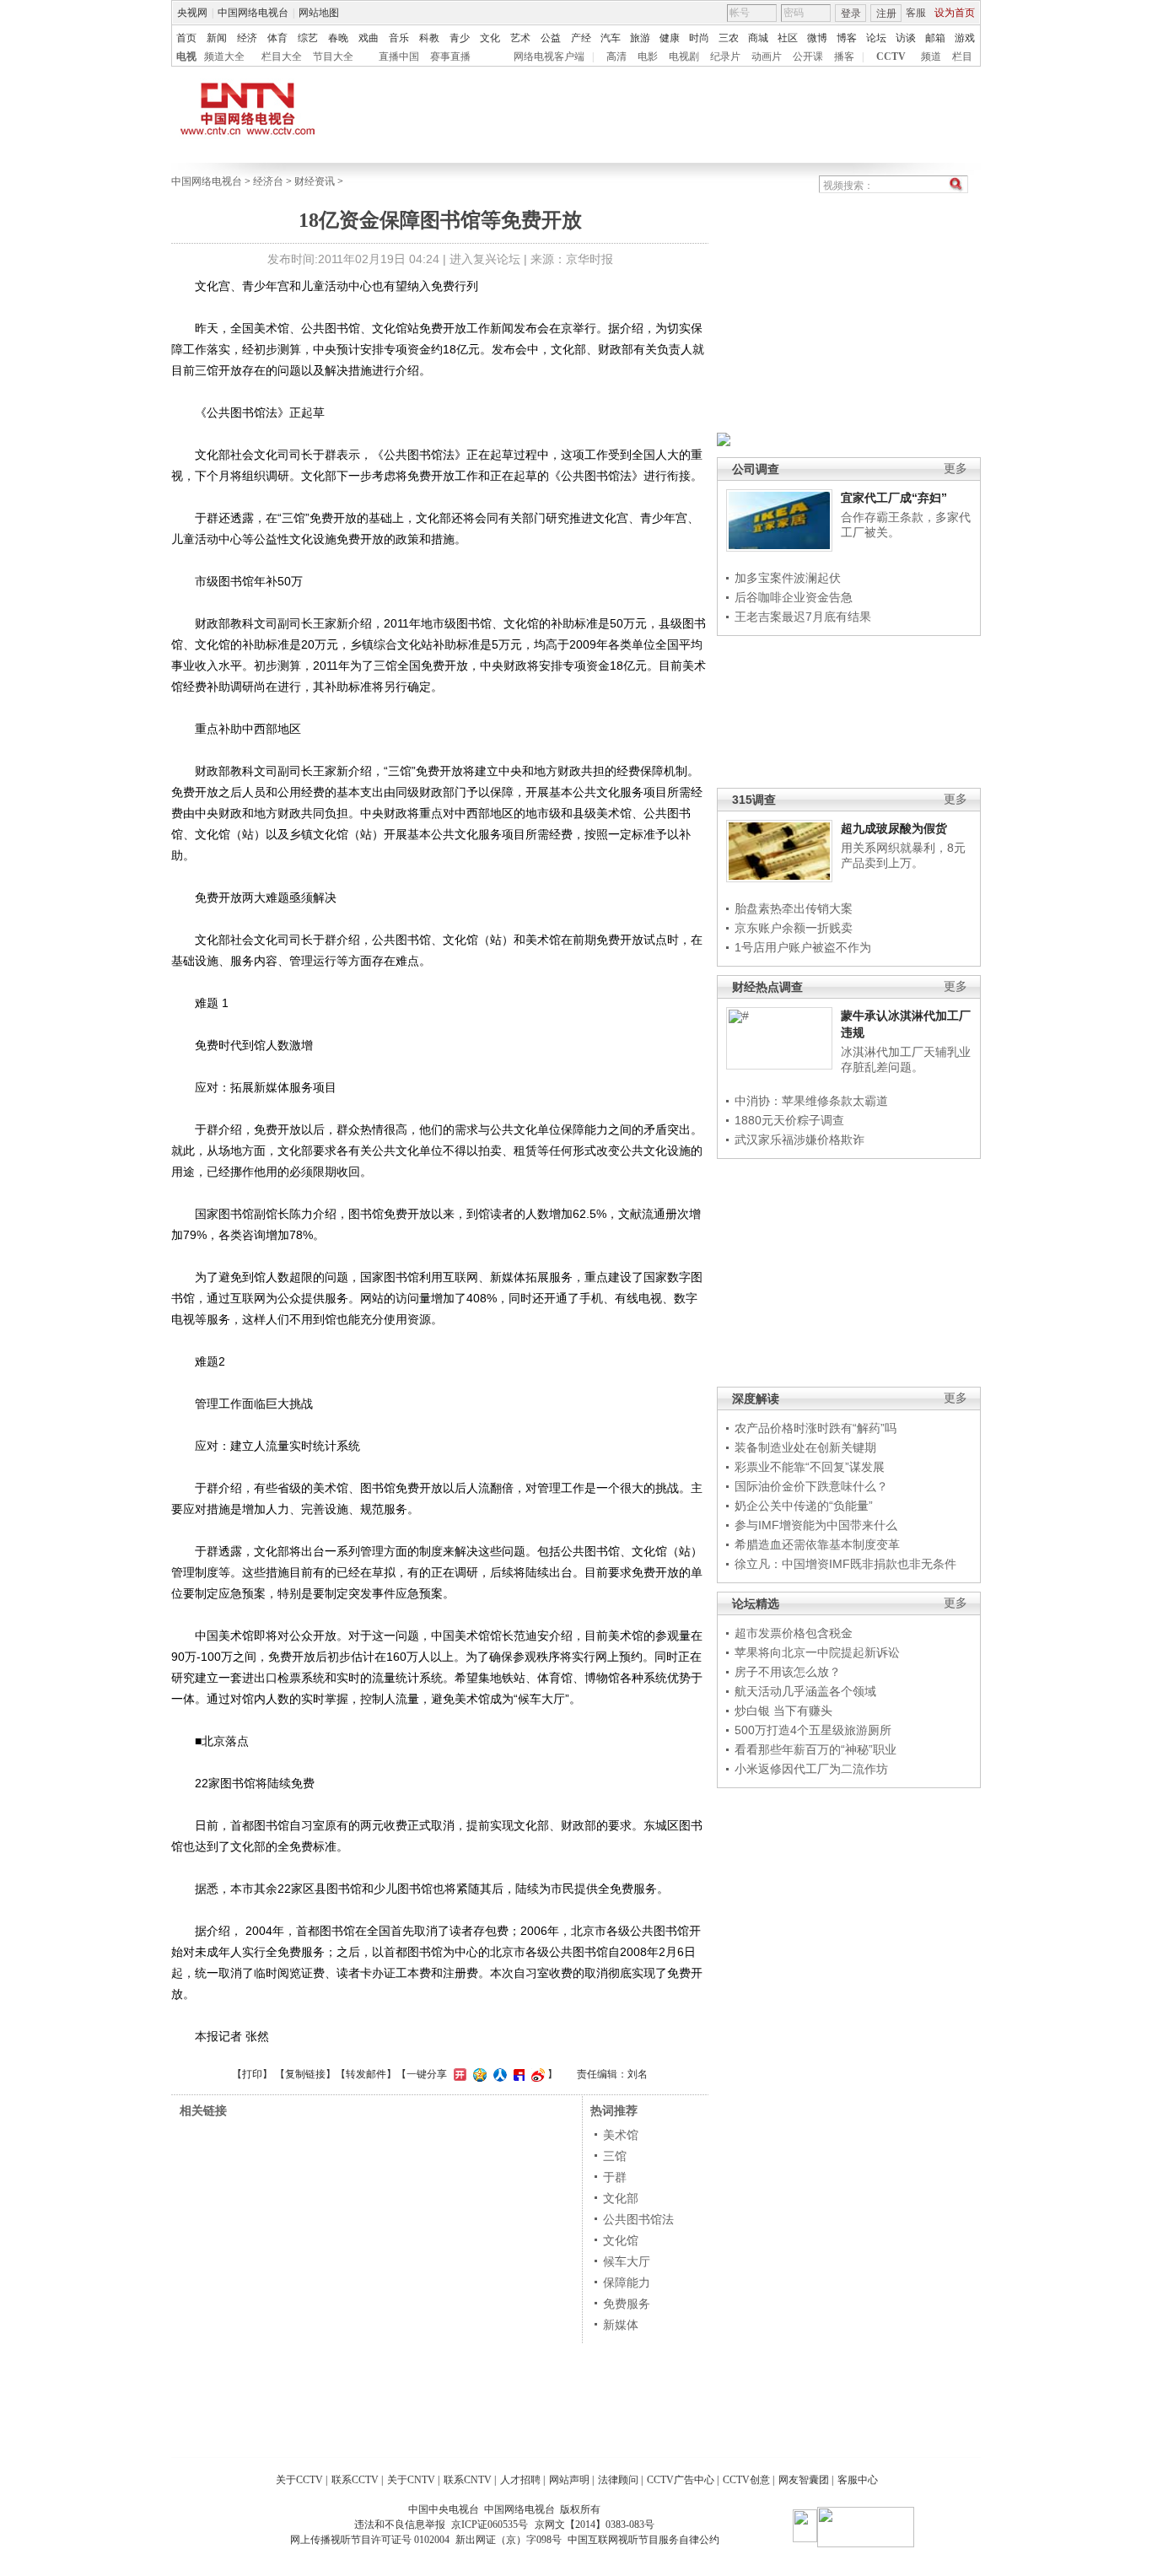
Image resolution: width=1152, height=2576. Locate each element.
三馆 (615, 2156)
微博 (817, 38)
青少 (460, 38)
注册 (886, 13)
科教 (429, 38)
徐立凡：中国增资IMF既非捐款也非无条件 (845, 1564)
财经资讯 (315, 181)
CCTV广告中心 (681, 2480)
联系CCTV (355, 2480)
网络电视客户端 (549, 57)
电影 (648, 57)
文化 (490, 38)
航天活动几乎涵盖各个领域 (805, 1691)
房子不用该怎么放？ (788, 1672)
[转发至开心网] (458, 2074)
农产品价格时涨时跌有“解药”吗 (816, 1428)
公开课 (808, 57)
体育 (277, 38)
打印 (252, 2074)
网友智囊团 (804, 2480)
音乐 (399, 38)
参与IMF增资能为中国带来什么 (816, 1525)
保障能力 (627, 2282)
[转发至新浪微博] (536, 2074)
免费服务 (627, 2304)
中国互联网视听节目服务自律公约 (643, 2540)
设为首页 (955, 13)
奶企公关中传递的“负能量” (804, 1506)
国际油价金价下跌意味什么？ (811, 1486)
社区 (788, 38)
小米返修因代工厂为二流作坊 (811, 1769)
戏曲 (369, 38)
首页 (186, 38)
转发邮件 (366, 2074)
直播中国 (399, 57)
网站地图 (319, 13)
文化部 (621, 2198)
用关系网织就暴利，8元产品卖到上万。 (903, 855)
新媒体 (621, 2325)
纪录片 (725, 57)
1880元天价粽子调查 (789, 1120)
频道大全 (224, 57)
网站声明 (569, 2480)
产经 (581, 38)
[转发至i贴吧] (517, 2074)
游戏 (965, 38)
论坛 (876, 38)
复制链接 (305, 2074)
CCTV (891, 57)
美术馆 (621, 2135)
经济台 (268, 181)
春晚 (338, 38)
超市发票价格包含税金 (794, 1633)
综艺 (308, 38)
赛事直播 (450, 57)
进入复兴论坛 (485, 259)
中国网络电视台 (253, 13)
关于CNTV (411, 2480)
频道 (931, 57)
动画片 (767, 57)
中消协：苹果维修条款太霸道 (811, 1101)
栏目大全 (282, 57)
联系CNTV (468, 2480)
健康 (670, 38)
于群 (615, 2177)
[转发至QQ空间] (478, 2074)
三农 (729, 38)
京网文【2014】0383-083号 (595, 2525)
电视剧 (684, 57)
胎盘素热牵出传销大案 (794, 908)
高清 (616, 57)
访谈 (906, 38)
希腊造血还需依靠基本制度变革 (817, 1544)
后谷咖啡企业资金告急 (794, 597)
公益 (551, 38)
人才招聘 (520, 2480)
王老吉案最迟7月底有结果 (803, 617)
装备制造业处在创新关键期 (805, 1447)
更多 (956, 469)
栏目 (962, 57)
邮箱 (935, 38)
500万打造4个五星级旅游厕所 (813, 1730)
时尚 (699, 38)
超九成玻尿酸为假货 (894, 828)
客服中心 (858, 2480)
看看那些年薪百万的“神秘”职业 (816, 1749)
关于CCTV (299, 2480)
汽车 (611, 38)
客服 (916, 13)
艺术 (520, 38)
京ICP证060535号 (490, 2525)
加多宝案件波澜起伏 (788, 578)
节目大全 (333, 57)
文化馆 (621, 2240)
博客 (847, 38)
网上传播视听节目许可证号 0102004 (370, 2540)
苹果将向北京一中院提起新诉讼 (817, 1652)
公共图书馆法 (638, 2219)
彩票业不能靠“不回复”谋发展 (810, 1467)
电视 (186, 57)
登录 (851, 13)
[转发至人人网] (498, 2074)
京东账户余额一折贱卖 (794, 928)
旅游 (640, 38)
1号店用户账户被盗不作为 (803, 947)
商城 (758, 38)
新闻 (217, 38)
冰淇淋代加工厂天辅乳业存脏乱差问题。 (906, 1059)
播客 (844, 57)
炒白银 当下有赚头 (783, 1711)
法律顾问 (618, 2480)
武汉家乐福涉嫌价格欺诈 (799, 1140)
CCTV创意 (746, 2480)
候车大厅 (627, 2261)
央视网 (192, 13)
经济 (247, 38)
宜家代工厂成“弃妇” (894, 498)
